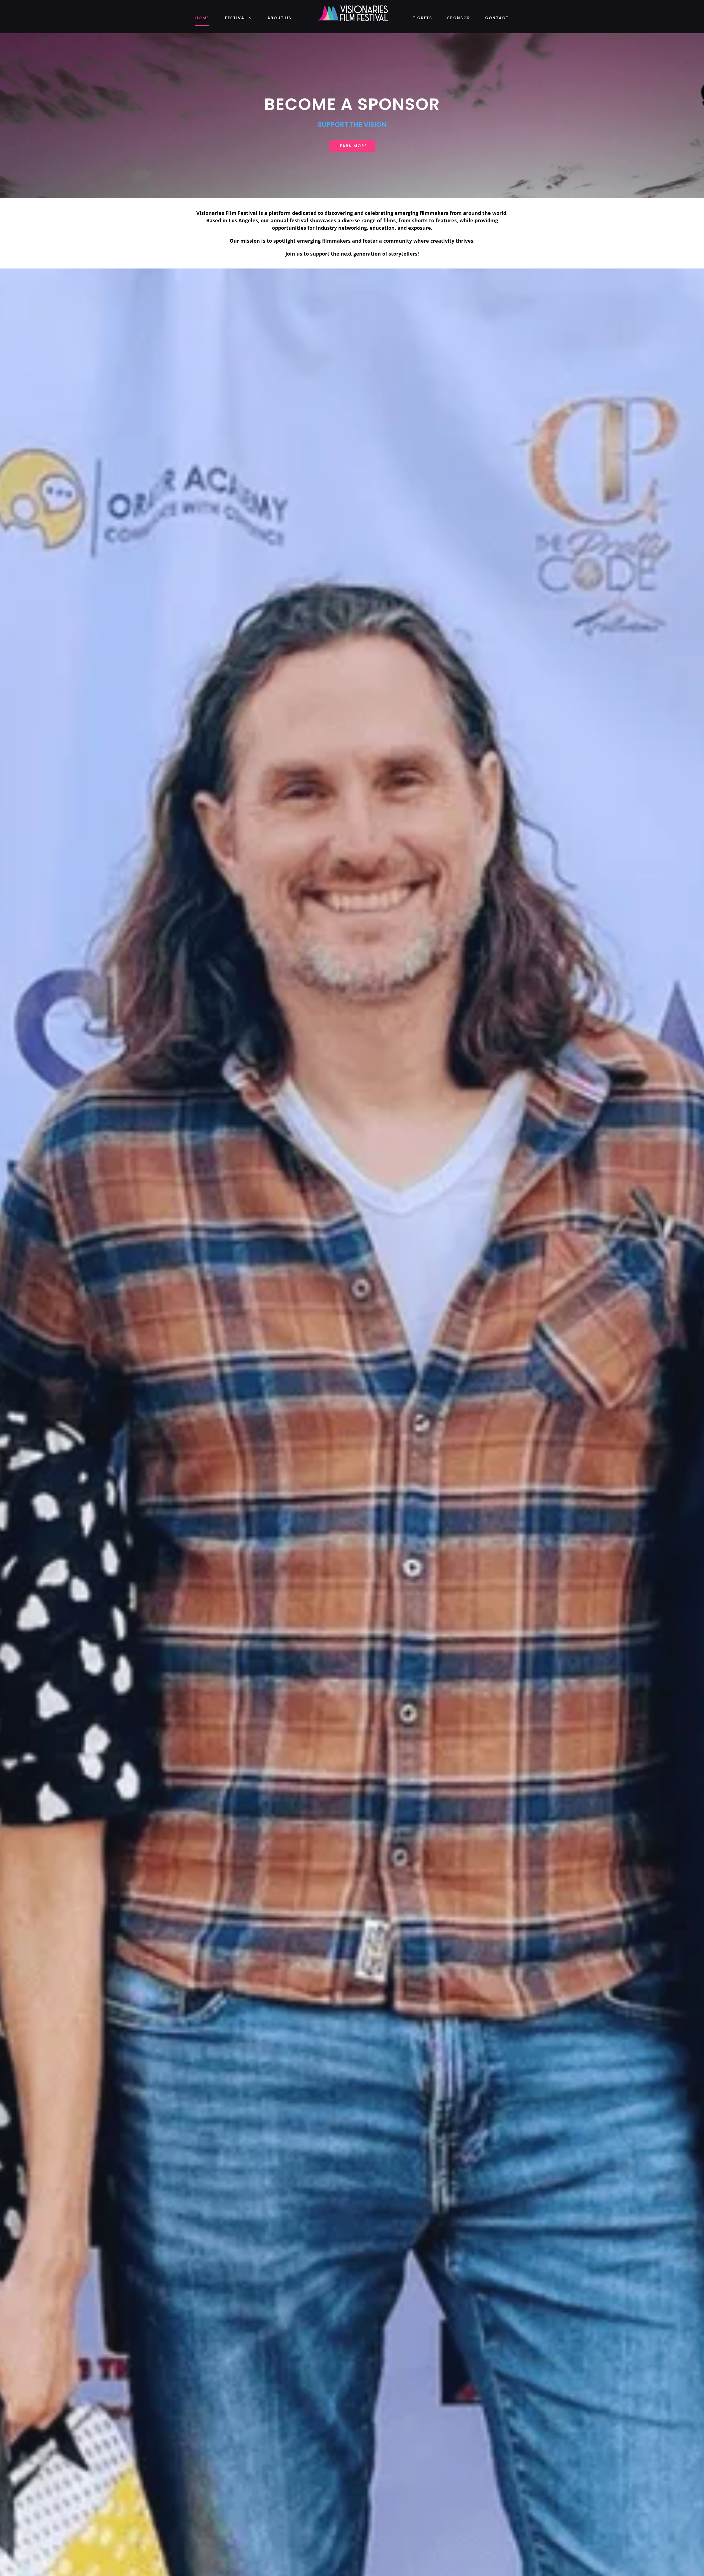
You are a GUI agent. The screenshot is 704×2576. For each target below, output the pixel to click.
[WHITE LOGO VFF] (352, 7)
